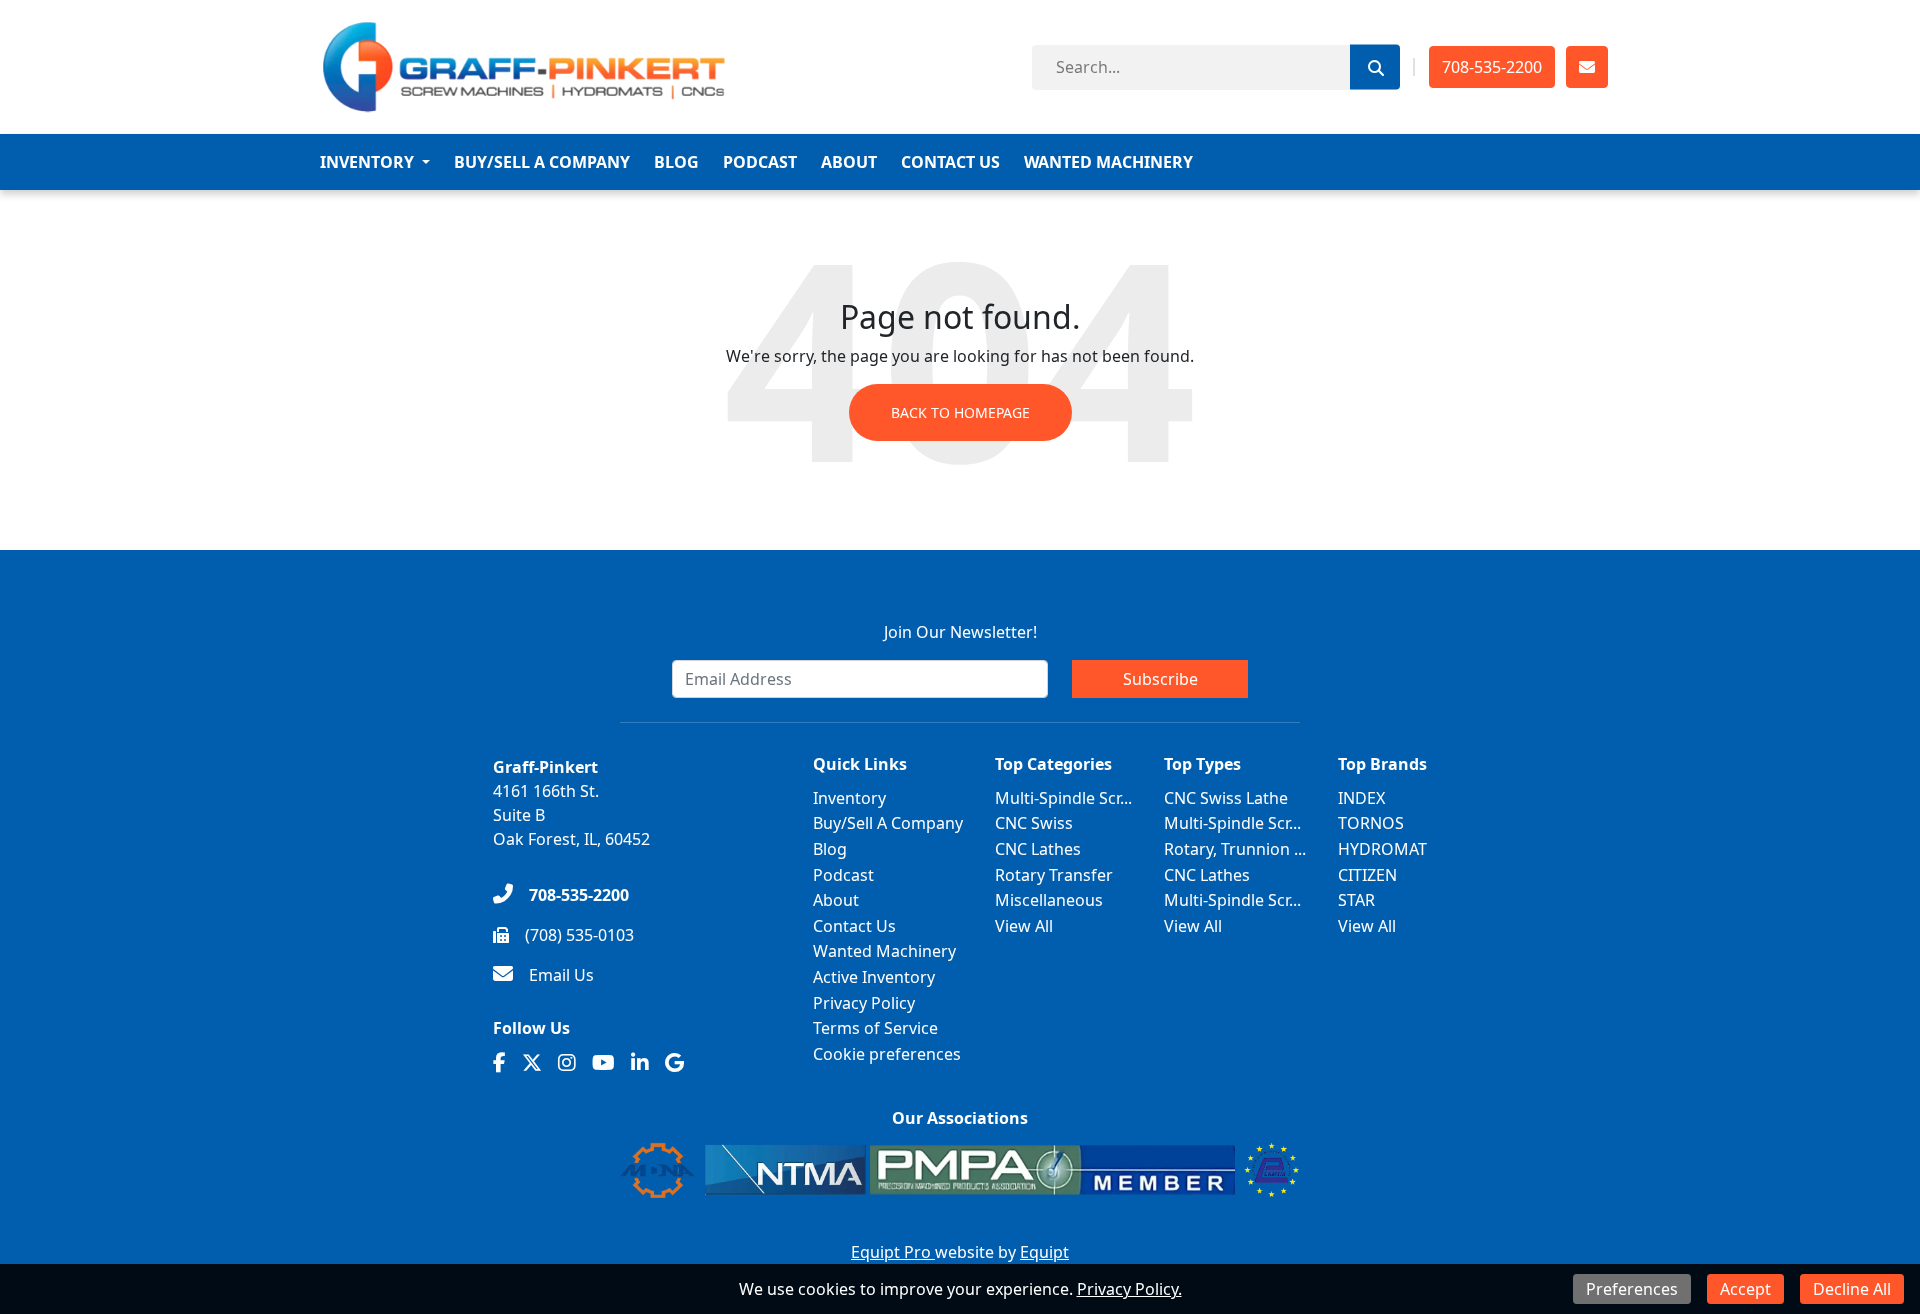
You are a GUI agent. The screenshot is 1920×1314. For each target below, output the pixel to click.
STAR (1356, 900)
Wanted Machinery (1108, 162)
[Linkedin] (640, 1063)
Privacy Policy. (1129, 1289)
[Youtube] (603, 1063)
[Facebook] (499, 1063)
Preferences (1632, 1289)
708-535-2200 (1492, 67)
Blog (676, 162)
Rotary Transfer (1054, 875)
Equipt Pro (893, 1252)
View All (1024, 926)
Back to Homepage (960, 412)
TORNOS (1371, 823)
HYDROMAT (1382, 849)
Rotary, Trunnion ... (1235, 849)
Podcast (760, 162)
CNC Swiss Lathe (1226, 798)
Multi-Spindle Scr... (1063, 798)
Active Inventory (874, 977)
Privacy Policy (864, 1003)
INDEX (1361, 798)
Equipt (1044, 1252)
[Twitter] (532, 1063)
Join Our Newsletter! (960, 632)
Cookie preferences (887, 1054)
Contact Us (950, 162)
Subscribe (1160, 679)
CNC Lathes (1038, 849)
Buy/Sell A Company (542, 162)
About (849, 162)
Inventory (367, 162)
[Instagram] (567, 1063)
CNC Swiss (1034, 823)
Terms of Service (875, 1028)
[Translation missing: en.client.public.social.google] (674, 1063)
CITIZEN (1367, 875)
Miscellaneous (1049, 900)
